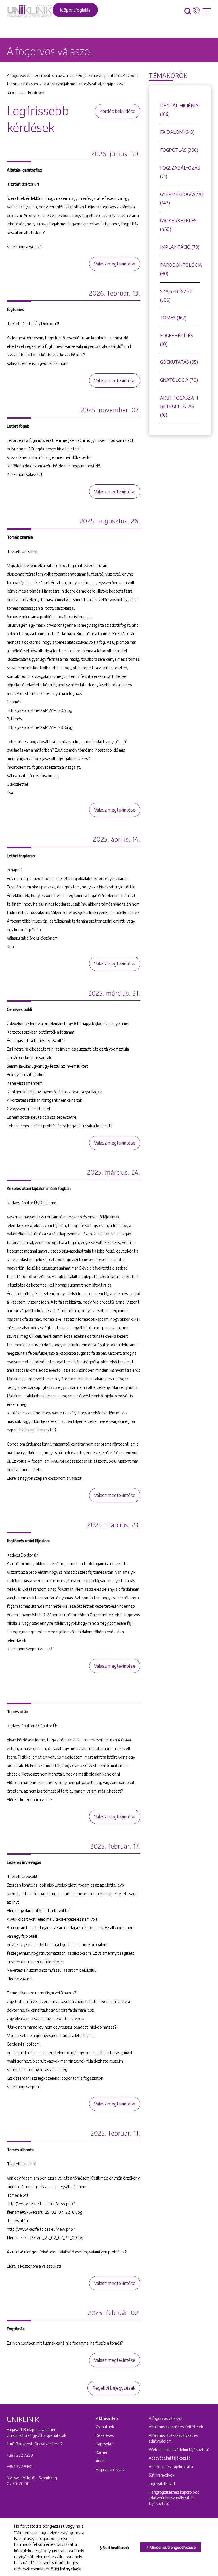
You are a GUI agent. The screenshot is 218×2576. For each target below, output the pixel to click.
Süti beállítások (116, 2548)
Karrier (102, 2452)
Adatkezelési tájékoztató (171, 2467)
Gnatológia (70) (179, 380)
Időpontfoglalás (75, 10)
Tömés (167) (173, 318)
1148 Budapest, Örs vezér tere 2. (35, 2444)
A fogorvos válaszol (165, 2418)
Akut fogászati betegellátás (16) (179, 406)
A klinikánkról (107, 2418)
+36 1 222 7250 (20, 2455)
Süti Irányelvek (66, 2569)
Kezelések (105, 2435)
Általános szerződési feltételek (176, 2427)
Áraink (101, 2461)
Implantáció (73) (180, 247)
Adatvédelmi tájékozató (170, 2458)
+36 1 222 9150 (20, 2467)
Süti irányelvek (162, 2475)
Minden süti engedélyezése (173, 2547)
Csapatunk (105, 2427)
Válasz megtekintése (115, 264)
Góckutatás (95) (179, 362)
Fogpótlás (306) (179, 150)
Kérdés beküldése (118, 111)
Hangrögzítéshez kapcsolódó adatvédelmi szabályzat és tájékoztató (174, 2498)
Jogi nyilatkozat (162, 2484)
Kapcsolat (104, 2444)
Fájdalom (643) (177, 132)
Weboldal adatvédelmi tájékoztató (179, 2449)
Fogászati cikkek (110, 2469)
